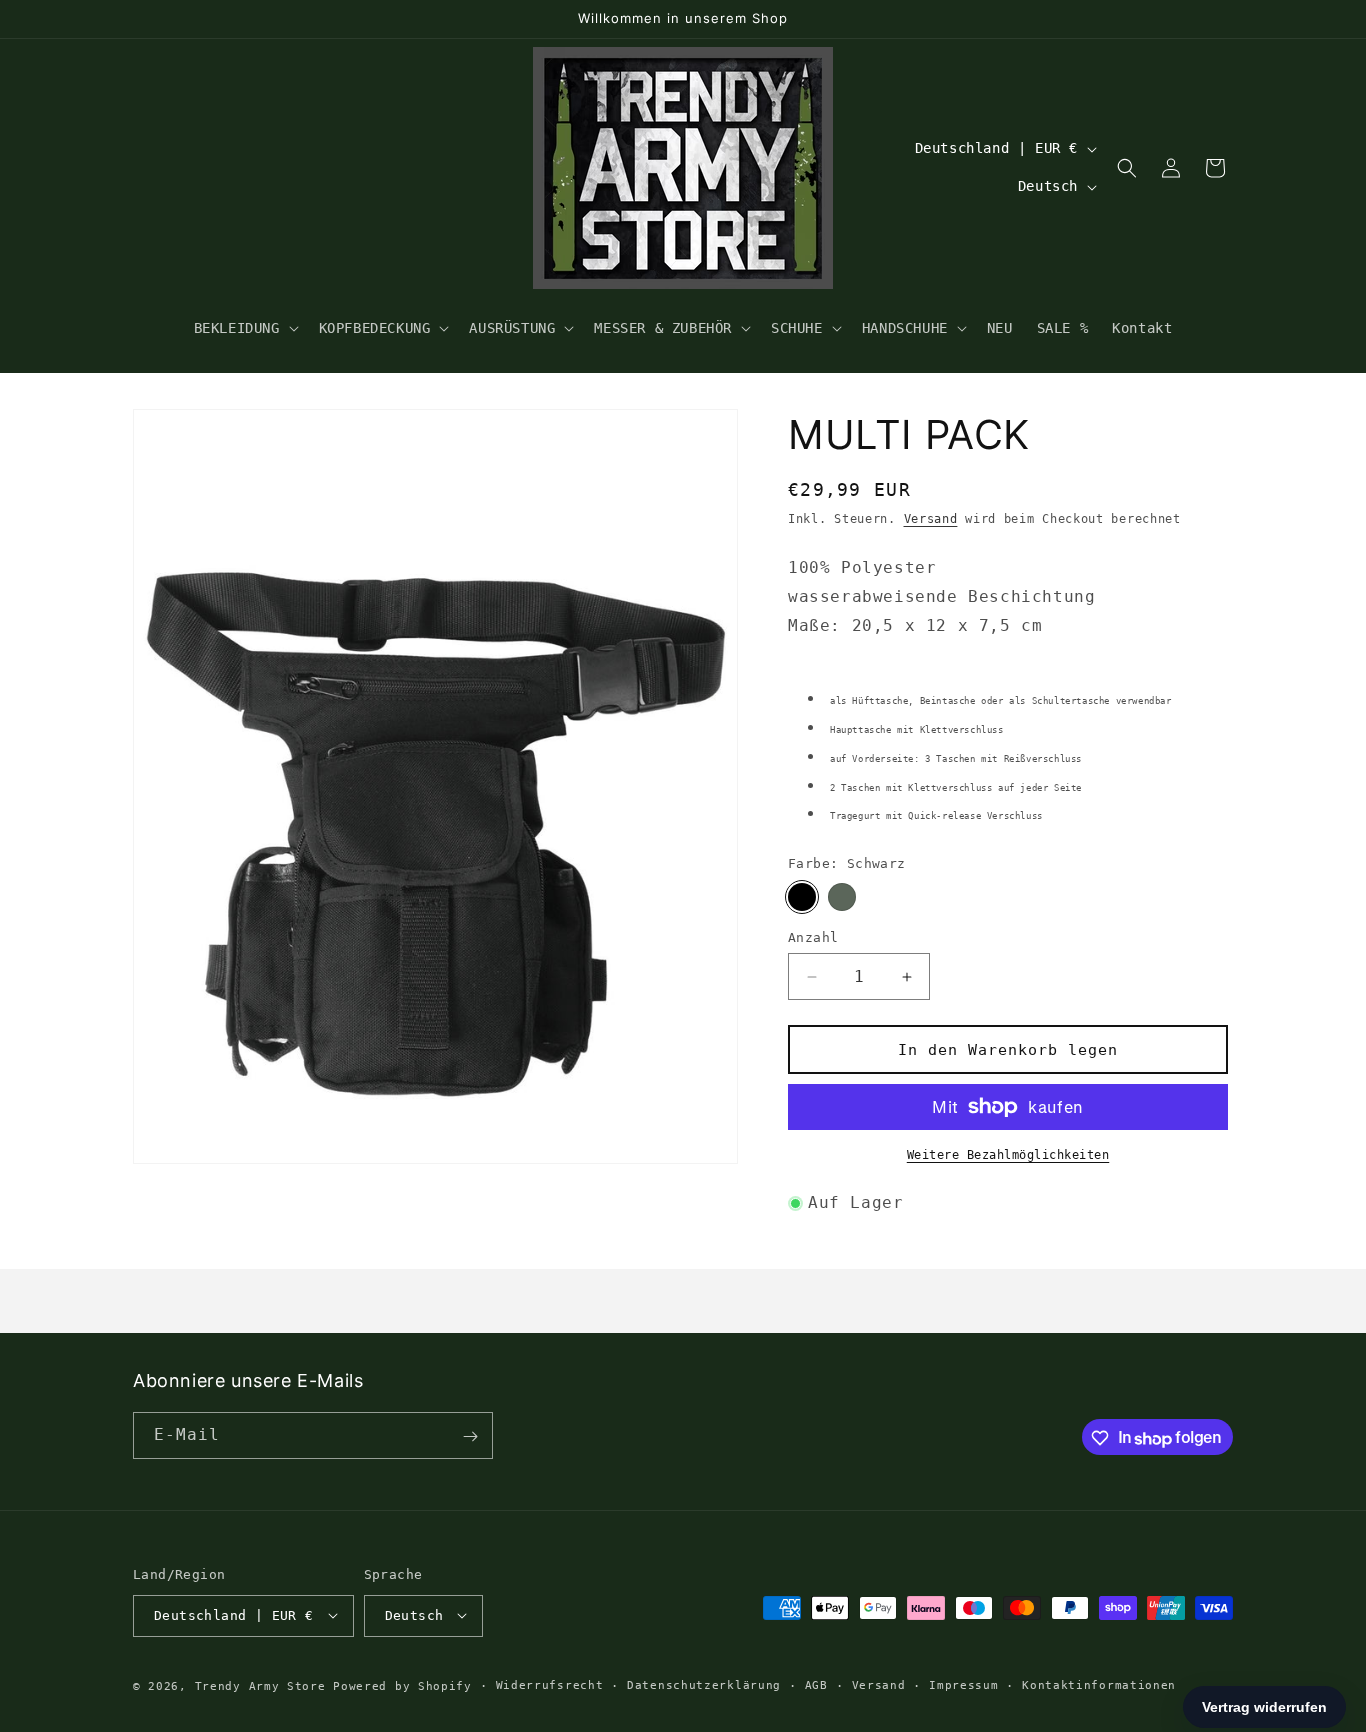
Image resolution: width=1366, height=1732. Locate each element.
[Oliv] (842, 897)
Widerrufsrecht (550, 1684)
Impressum (963, 1684)
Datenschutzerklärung (704, 1684)
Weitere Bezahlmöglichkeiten (1008, 1155)
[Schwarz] (802, 897)
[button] (244, 328)
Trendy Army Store (260, 1685)
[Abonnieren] (470, 1436)
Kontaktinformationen (1099, 1684)
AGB (816, 1684)
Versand (931, 519)
